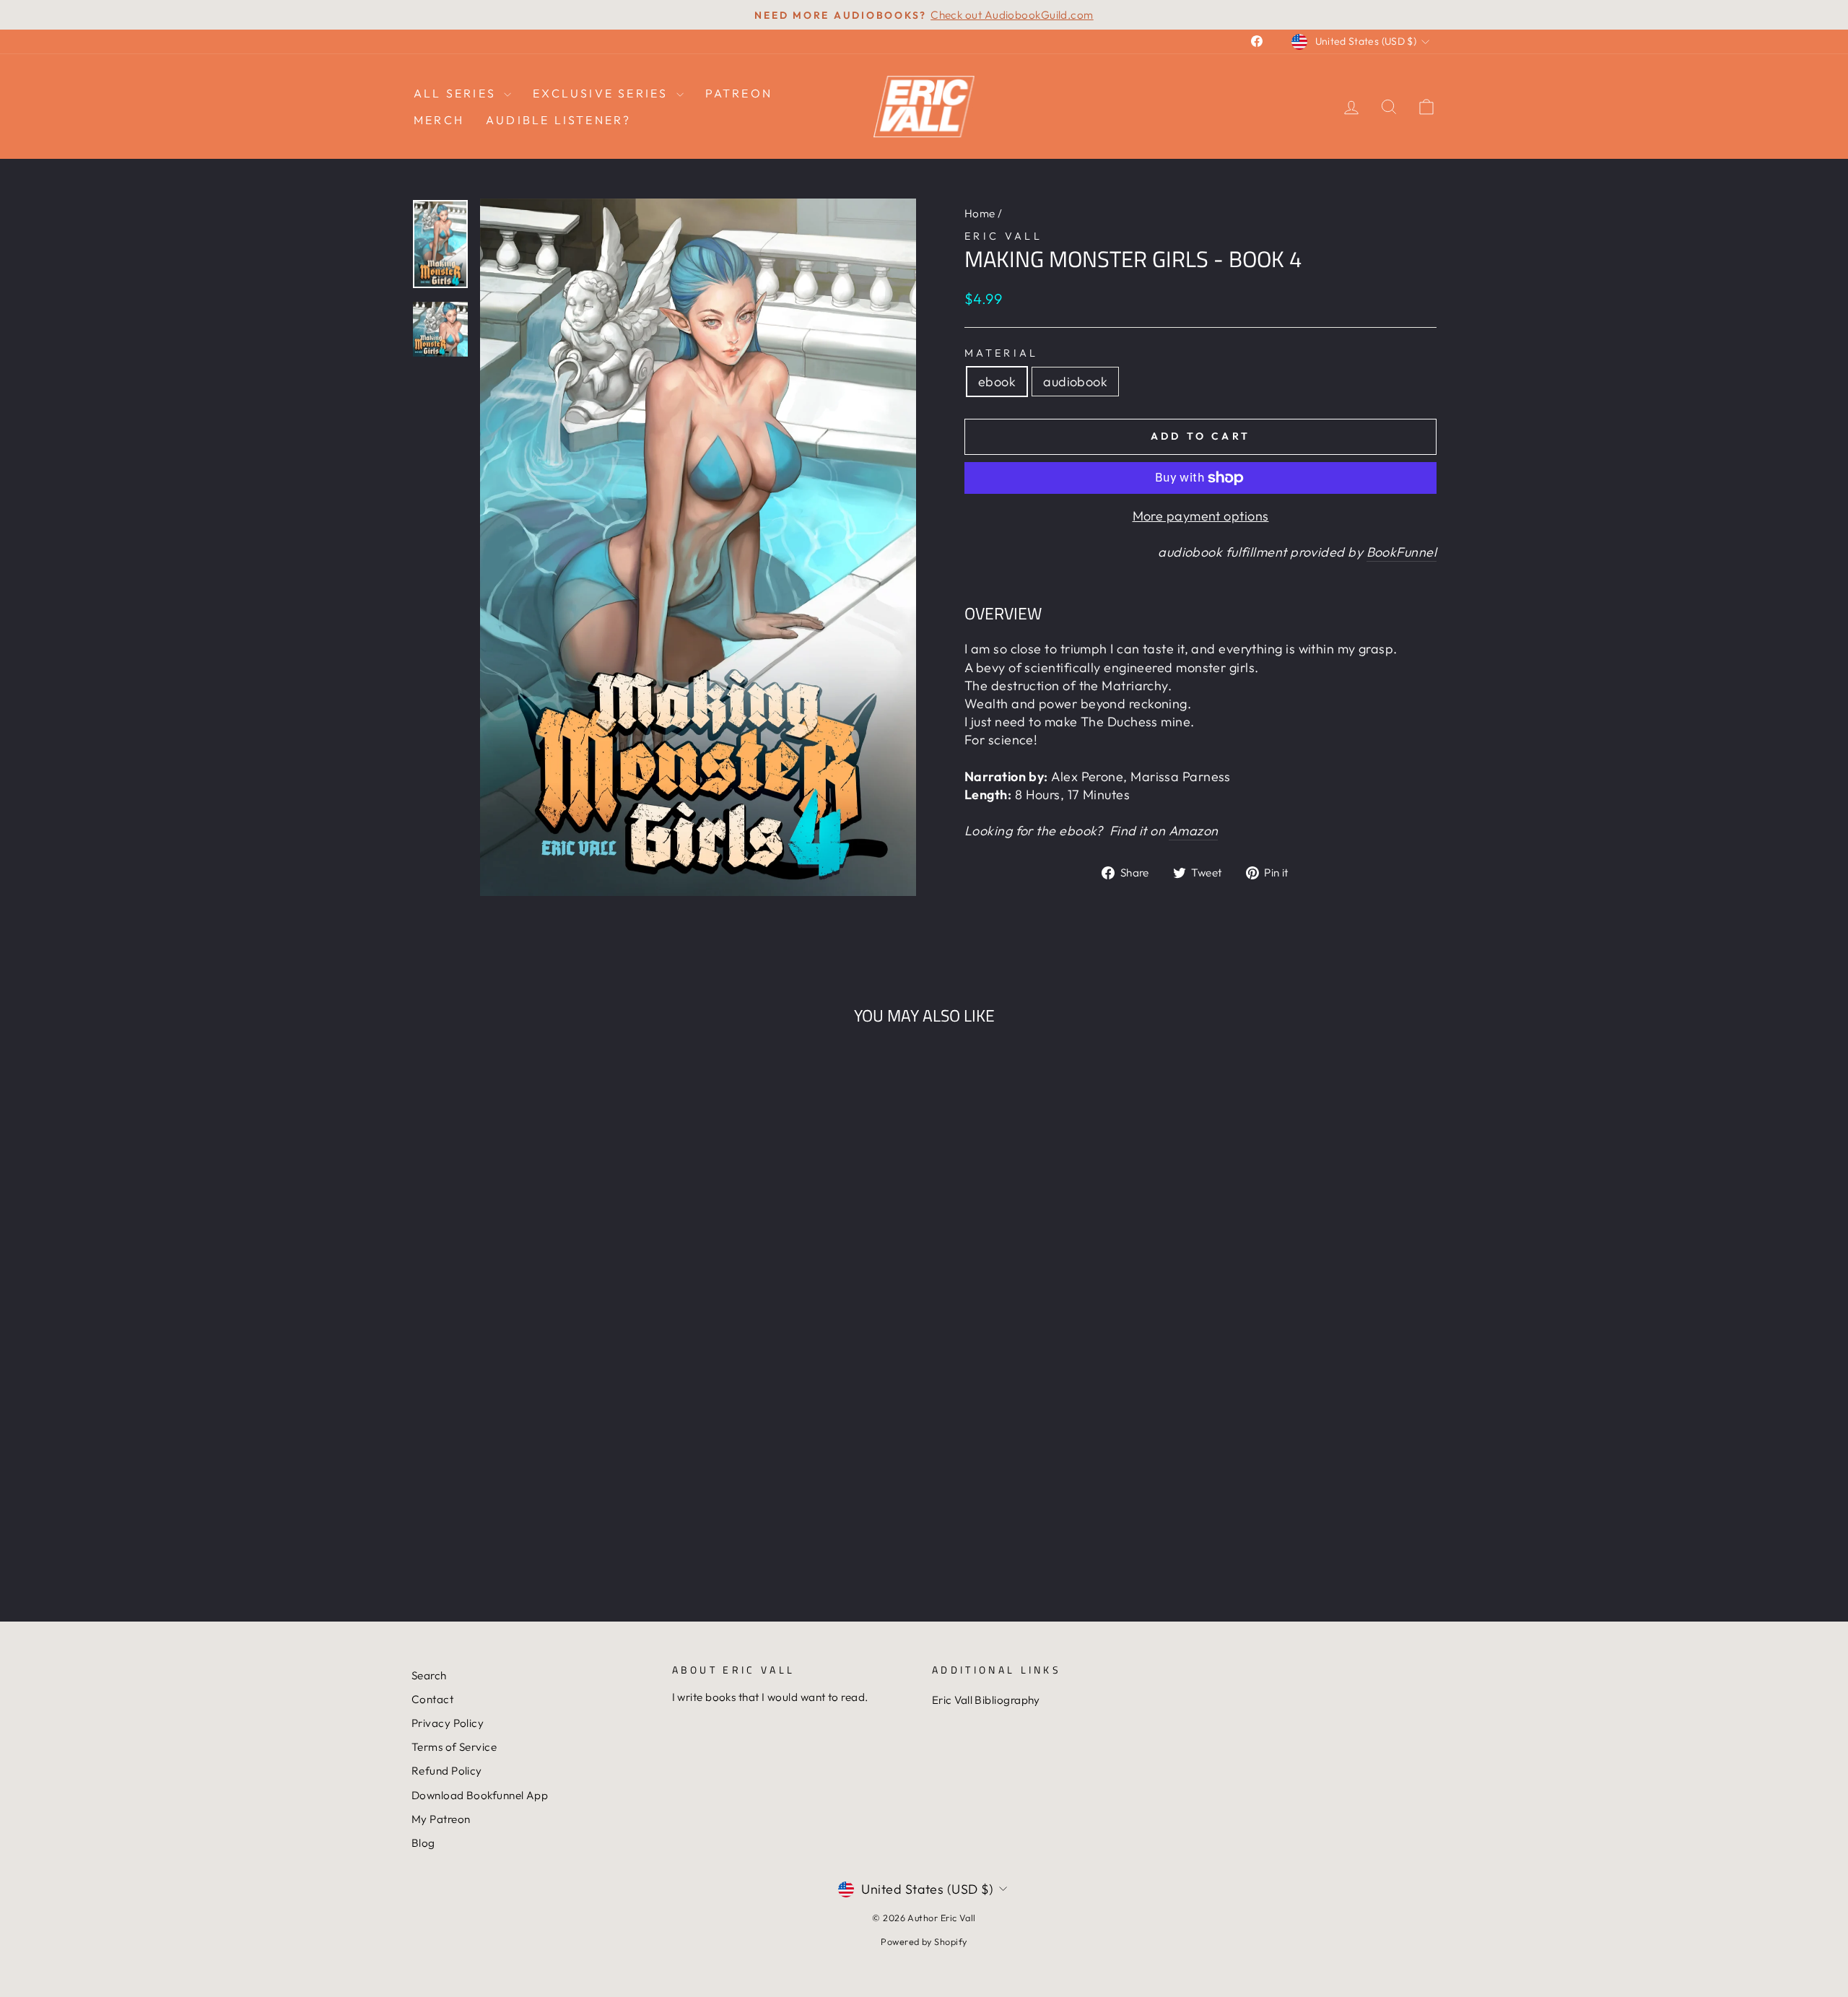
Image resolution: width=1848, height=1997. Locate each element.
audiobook (1075, 382)
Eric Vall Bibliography (986, 1700)
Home (980, 213)
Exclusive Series (602, 93)
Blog (423, 1843)
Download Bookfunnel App (480, 1795)
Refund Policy (447, 1771)
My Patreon (441, 1819)
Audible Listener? (558, 120)
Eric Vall (1003, 236)
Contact (432, 1699)
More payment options (1201, 516)
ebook (997, 382)
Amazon (1194, 831)
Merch (439, 120)
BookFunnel (1402, 552)
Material (1002, 353)
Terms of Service (454, 1747)
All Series (457, 93)
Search (429, 1675)
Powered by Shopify (924, 1941)
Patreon (739, 93)
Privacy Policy (448, 1723)
